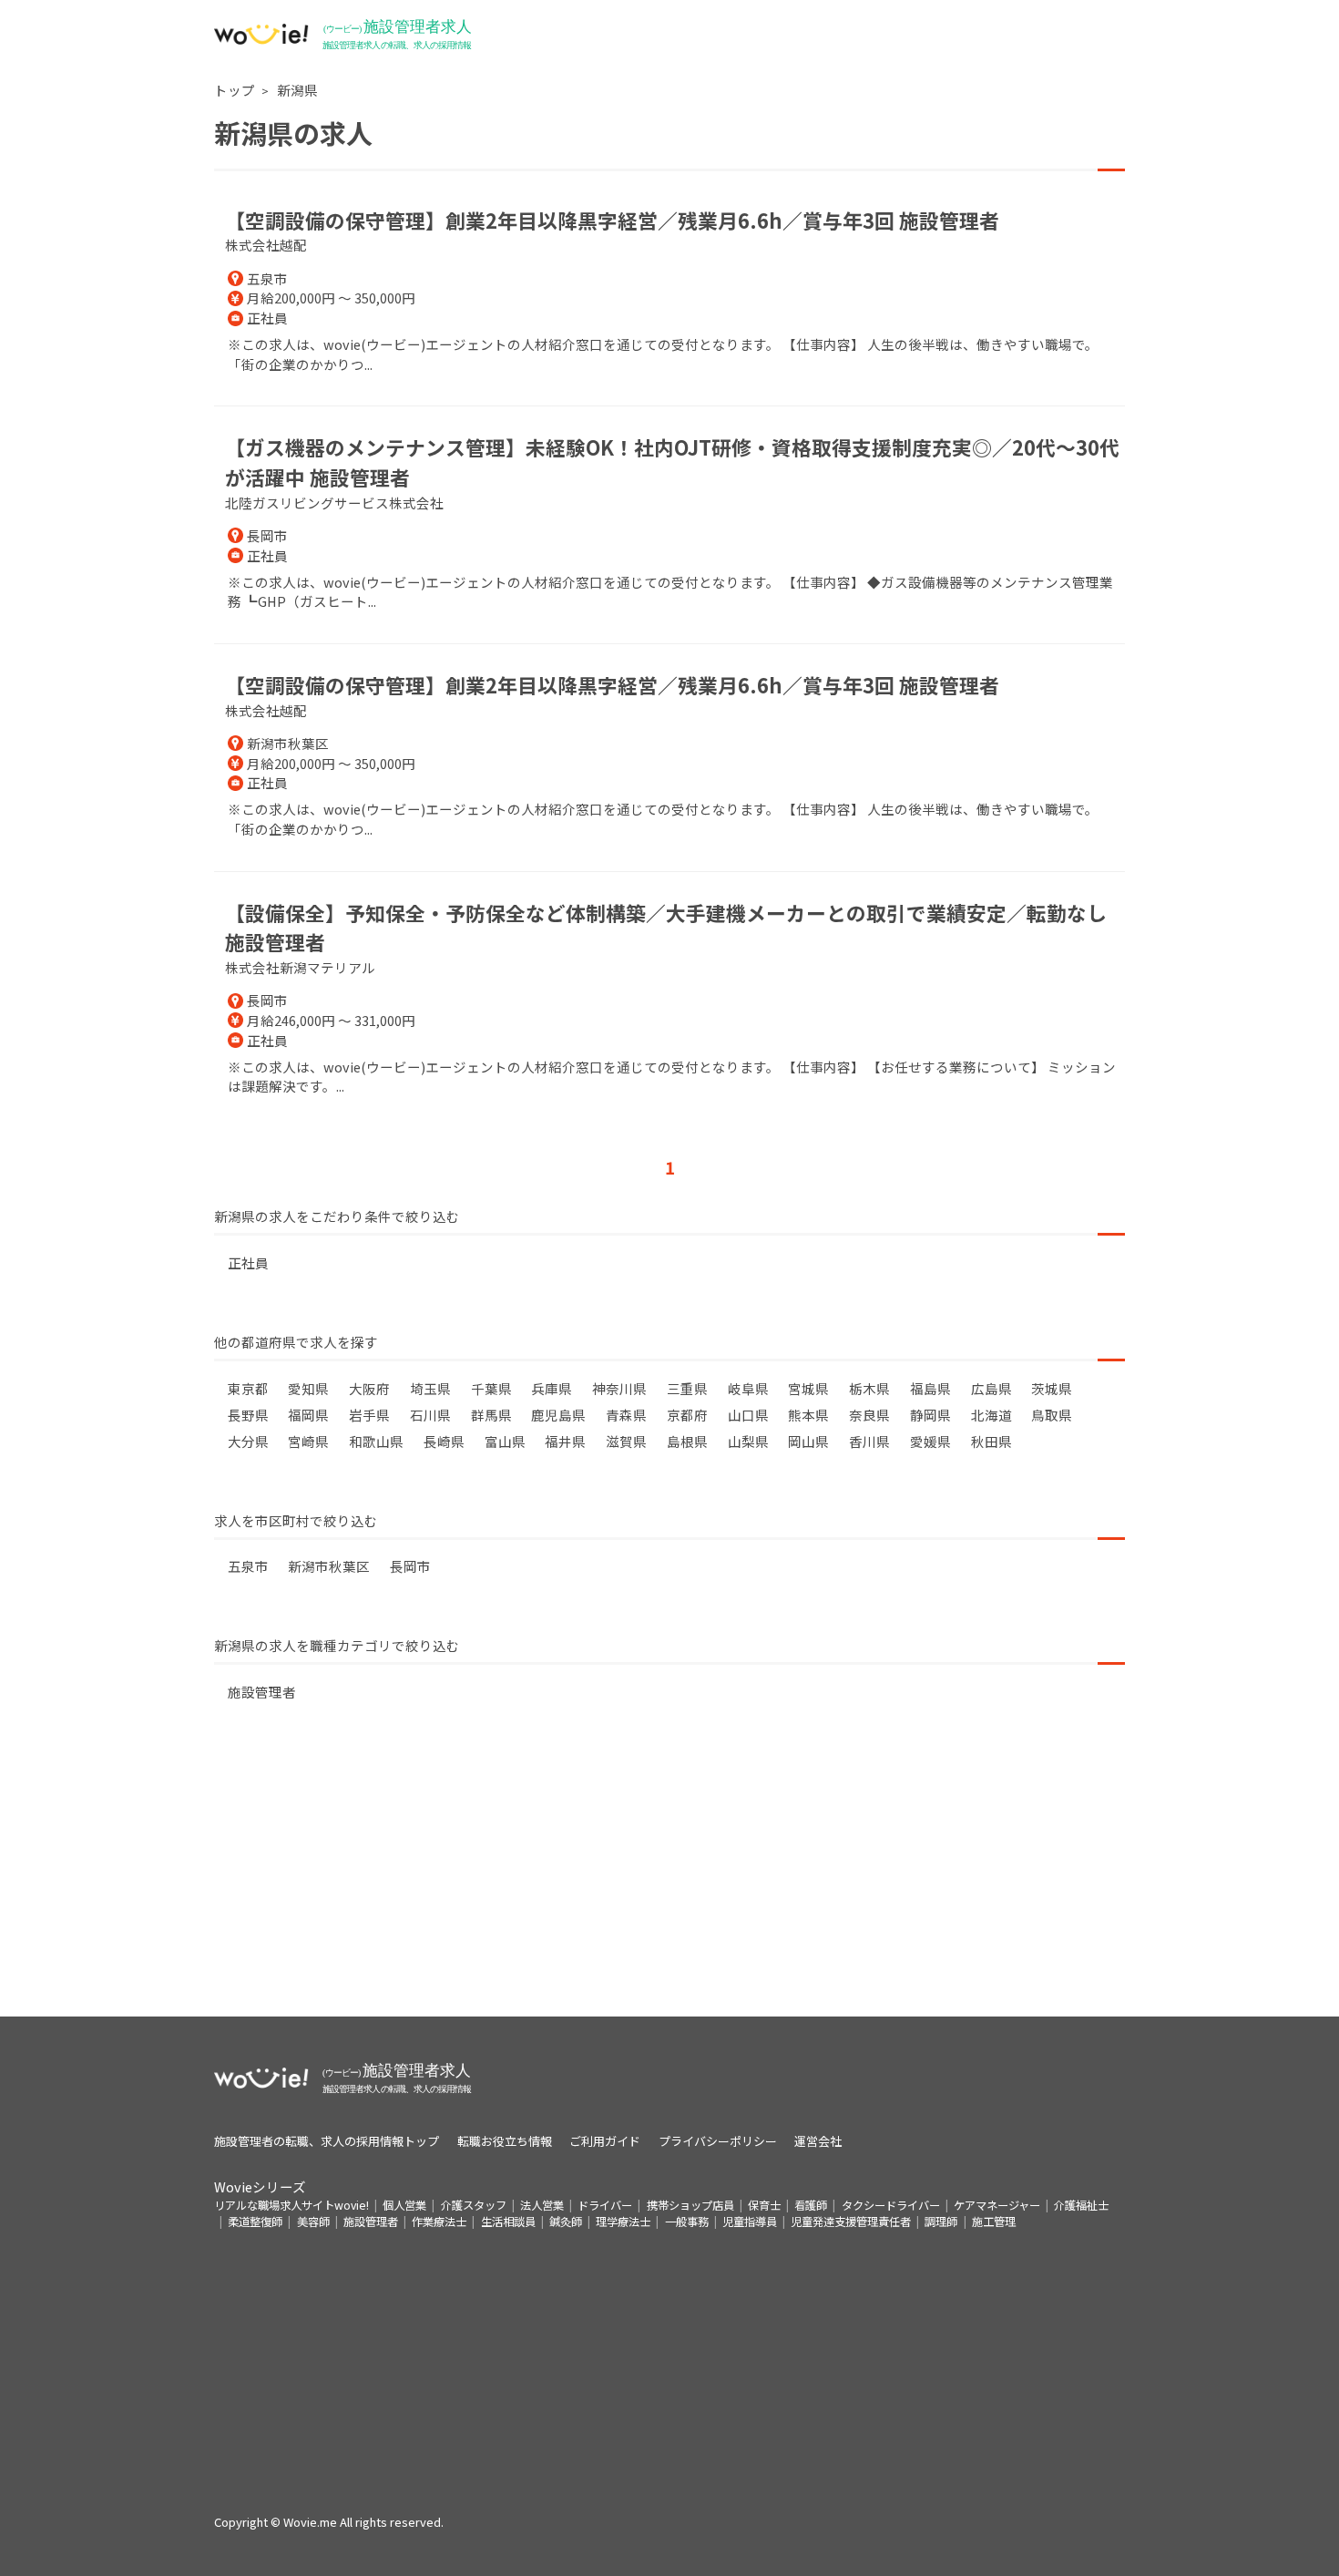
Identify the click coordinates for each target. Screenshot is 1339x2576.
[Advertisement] (669, 1889)
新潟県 (297, 90)
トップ (235, 90)
